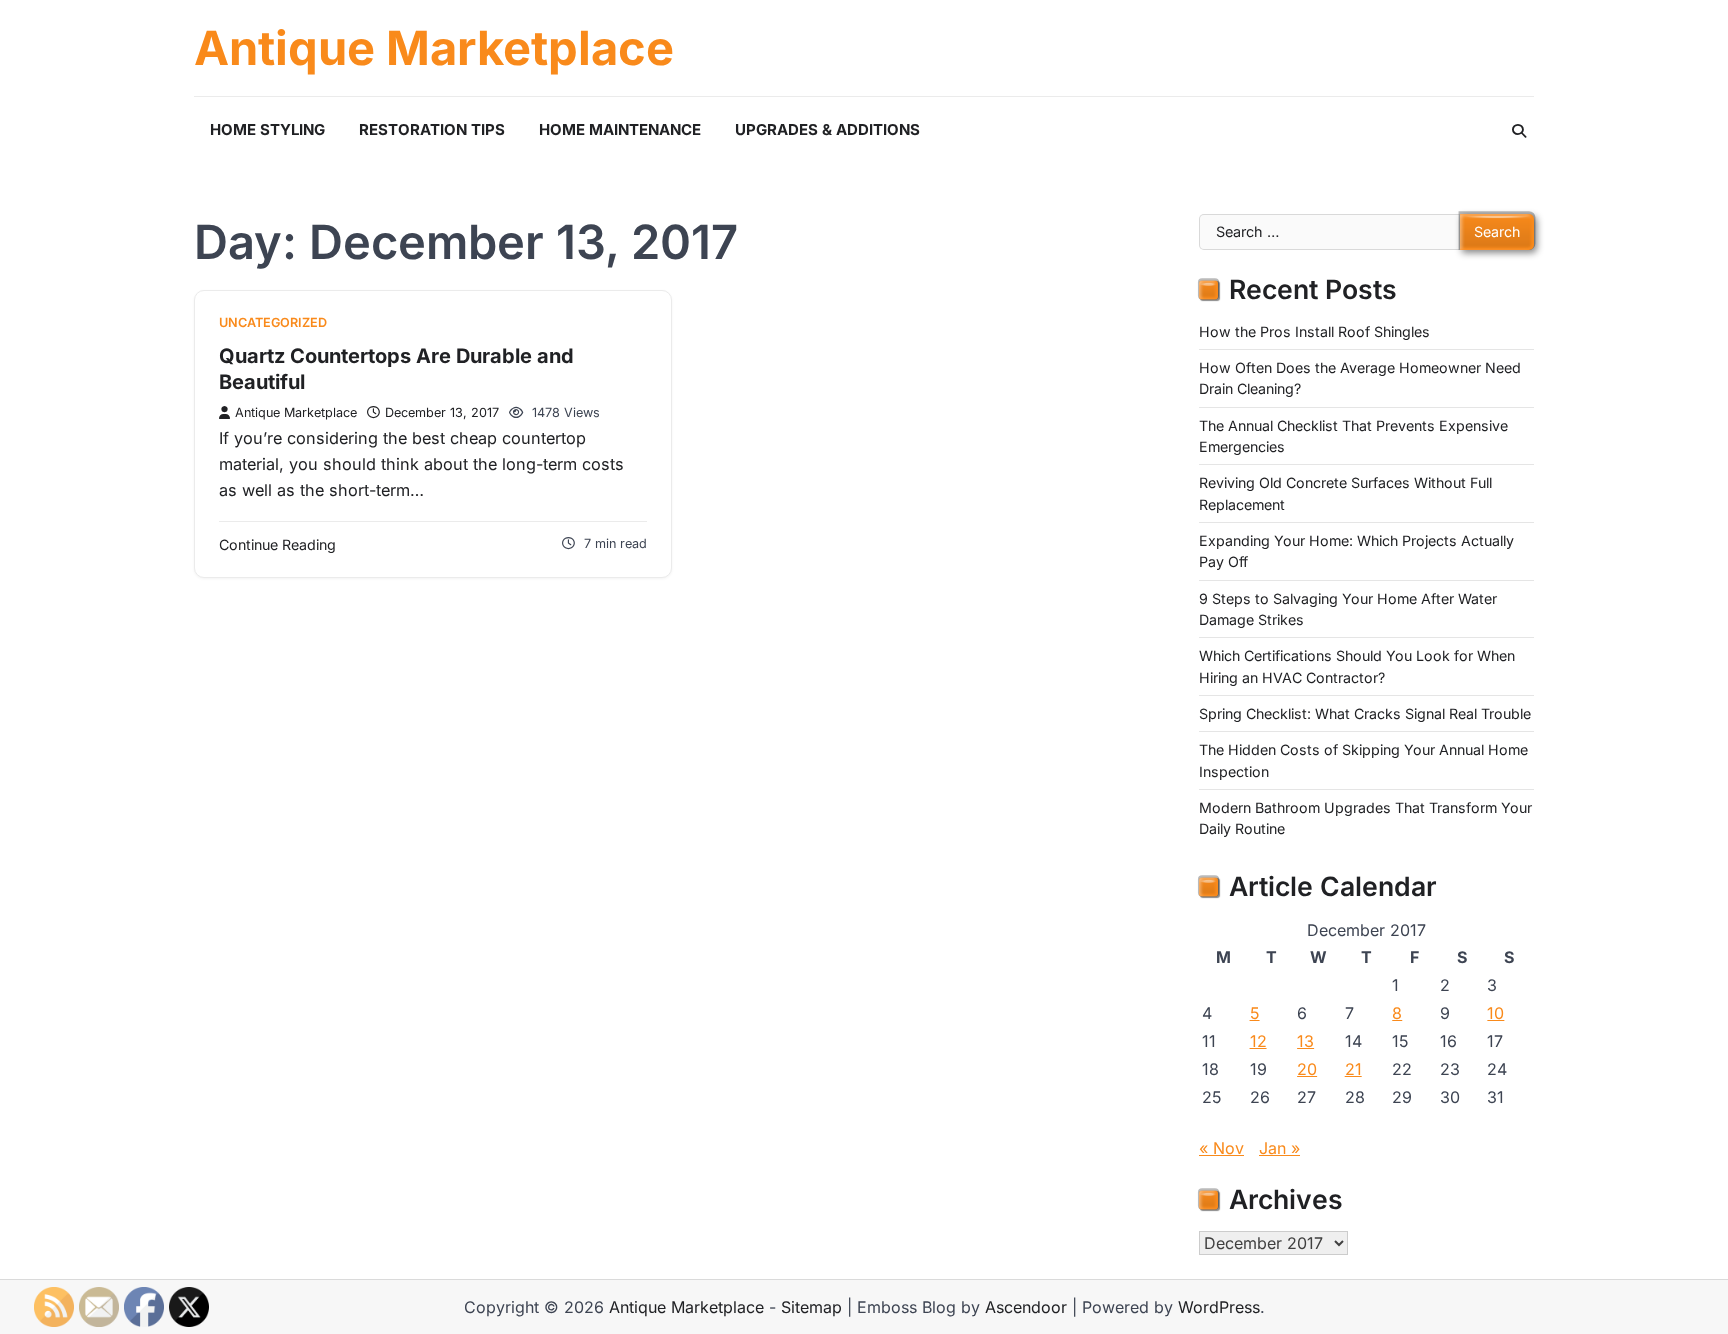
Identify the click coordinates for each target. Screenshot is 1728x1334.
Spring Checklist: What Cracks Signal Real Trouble (1365, 713)
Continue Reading (277, 544)
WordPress (1219, 1307)
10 (1495, 1013)
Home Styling (267, 129)
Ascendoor (1026, 1307)
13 (1305, 1041)
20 (1307, 1069)
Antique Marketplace (434, 48)
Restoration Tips (432, 129)
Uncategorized (273, 322)
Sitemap (811, 1307)
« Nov (1221, 1148)
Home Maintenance (620, 129)
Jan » (1279, 1148)
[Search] (1519, 131)
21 (1353, 1069)
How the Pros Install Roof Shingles (1314, 331)
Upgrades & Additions (827, 129)
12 (1258, 1041)
